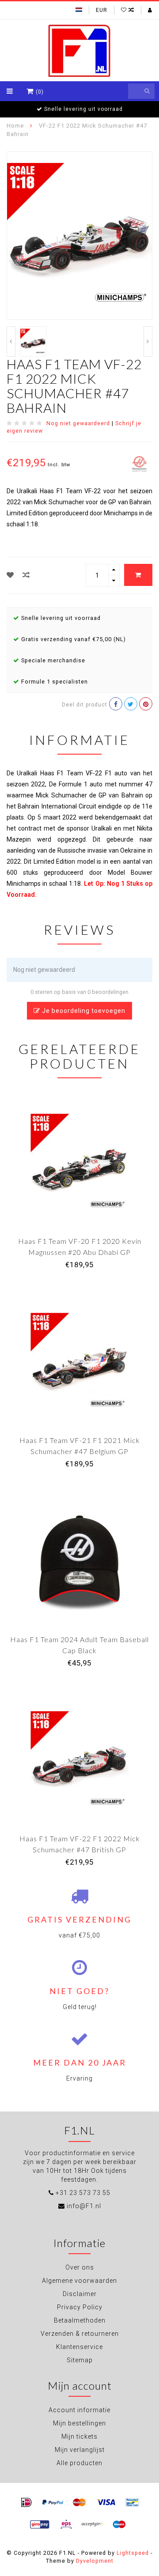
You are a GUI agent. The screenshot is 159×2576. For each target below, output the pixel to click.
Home (15, 126)
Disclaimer (80, 2294)
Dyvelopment (95, 2561)
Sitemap (80, 2360)
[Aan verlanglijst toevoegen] (10, 575)
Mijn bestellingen (79, 2423)
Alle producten (79, 2463)
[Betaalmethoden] (26, 2503)
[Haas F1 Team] (139, 464)
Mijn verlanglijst (80, 2450)
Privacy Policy (80, 2307)
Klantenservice (79, 2347)
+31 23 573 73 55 (83, 2193)
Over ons (80, 2267)
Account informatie (79, 2410)
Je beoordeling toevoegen (83, 1011)
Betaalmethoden (80, 2320)
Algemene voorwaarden (79, 2281)
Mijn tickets (79, 2436)
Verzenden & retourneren (80, 2334)
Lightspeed (133, 2553)
